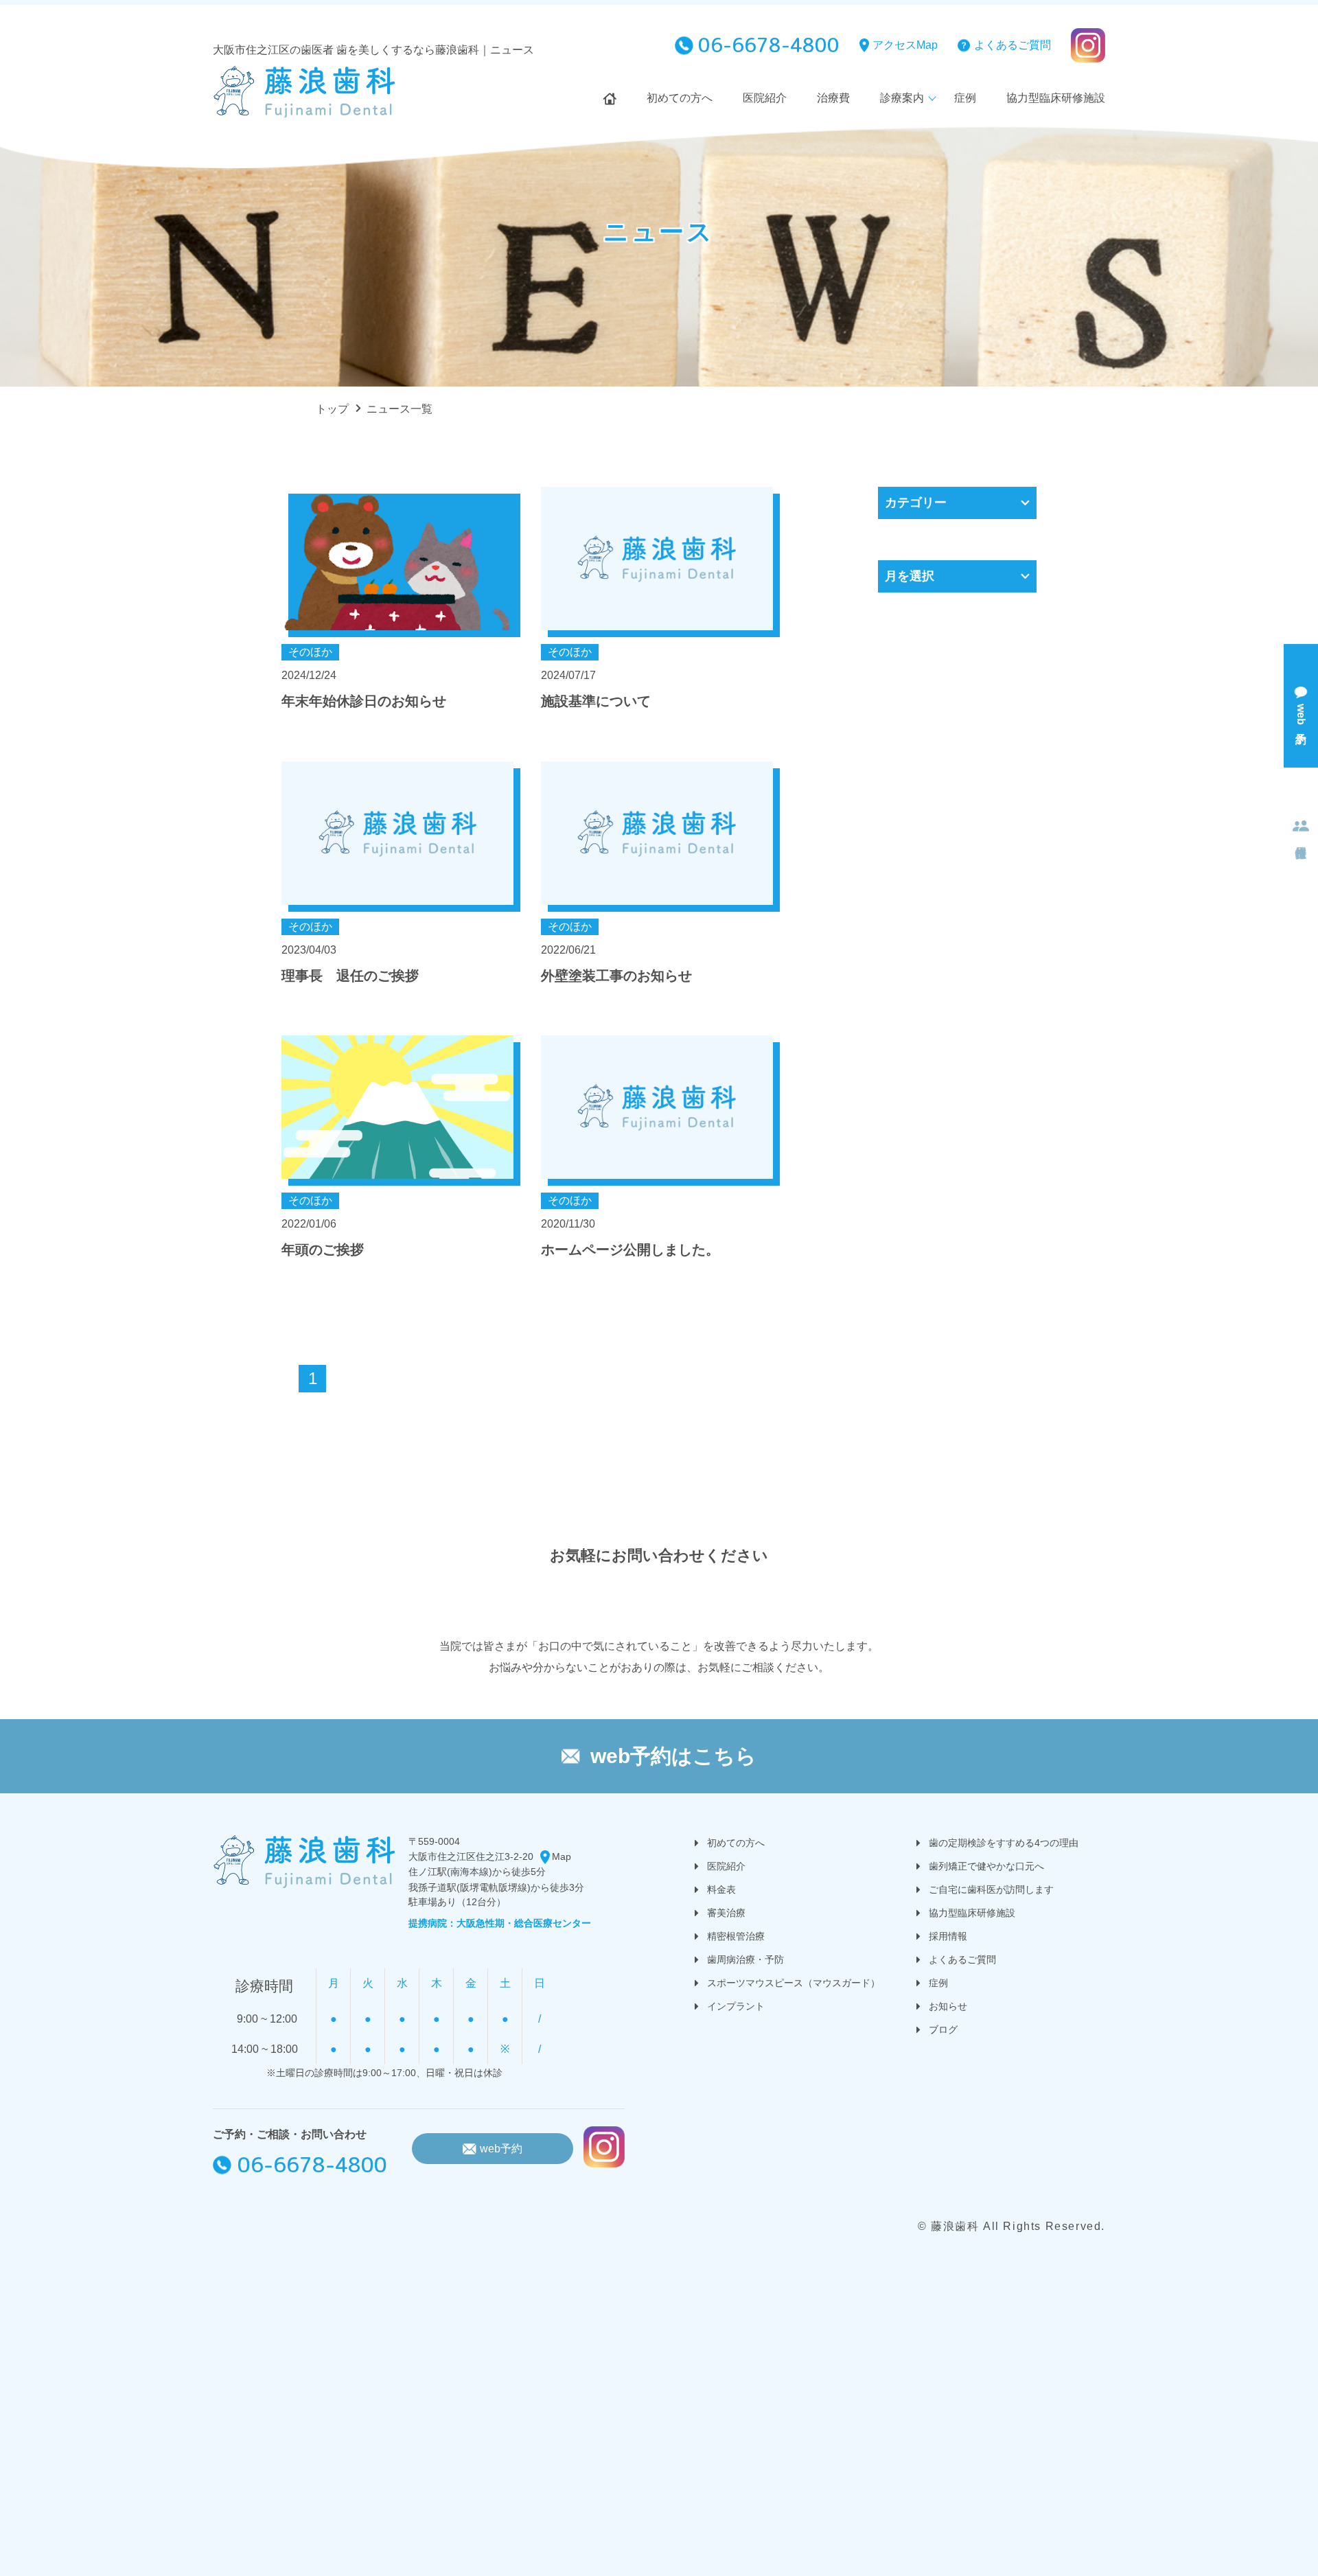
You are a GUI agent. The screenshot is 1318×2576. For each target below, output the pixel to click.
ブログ (943, 2029)
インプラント (736, 2006)
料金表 (721, 1889)
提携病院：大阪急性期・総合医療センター (500, 1923)
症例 (965, 98)
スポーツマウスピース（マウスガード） (794, 1983)
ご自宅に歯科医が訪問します (991, 1889)
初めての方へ (680, 98)
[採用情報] (1301, 829)
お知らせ (948, 2006)
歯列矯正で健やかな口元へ (986, 1866)
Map (562, 1856)
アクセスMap (905, 45)
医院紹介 (765, 98)
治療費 (833, 98)
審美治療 (726, 1913)
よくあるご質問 (1013, 45)
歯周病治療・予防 (745, 1959)
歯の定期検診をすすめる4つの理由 (1004, 1843)
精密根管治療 (736, 1936)
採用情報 (948, 1936)
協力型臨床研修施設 (1056, 98)
